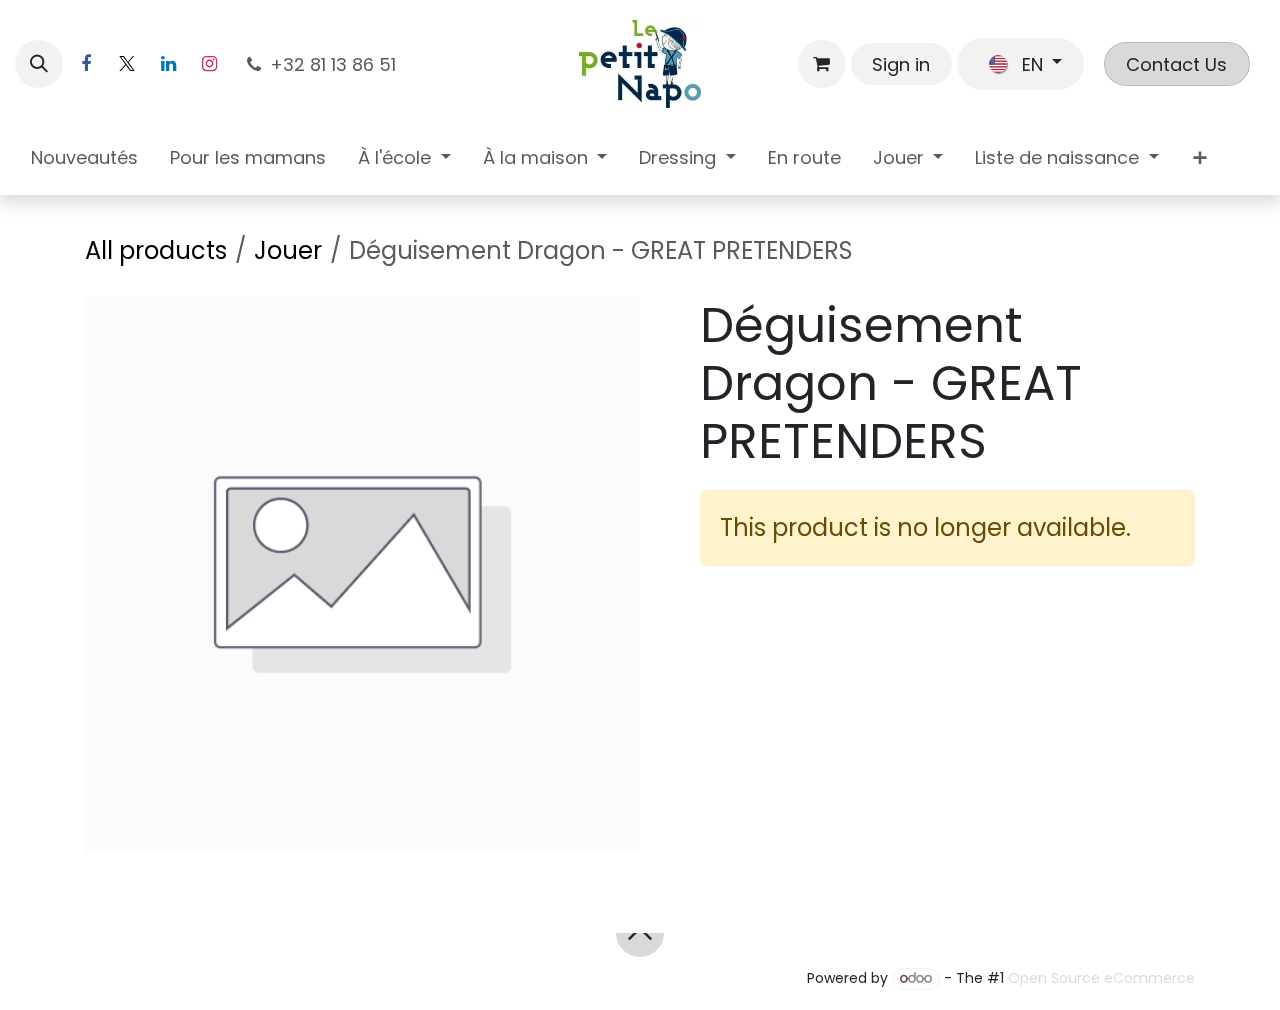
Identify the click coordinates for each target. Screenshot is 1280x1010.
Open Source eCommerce (1101, 978)
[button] (39, 64)
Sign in (901, 64)
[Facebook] (86, 64)
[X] (127, 64)
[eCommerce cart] (822, 64)
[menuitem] (84, 161)
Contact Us (1176, 64)
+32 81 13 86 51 (335, 64)
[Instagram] (209, 64)
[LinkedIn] (168, 64)
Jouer (288, 250)
